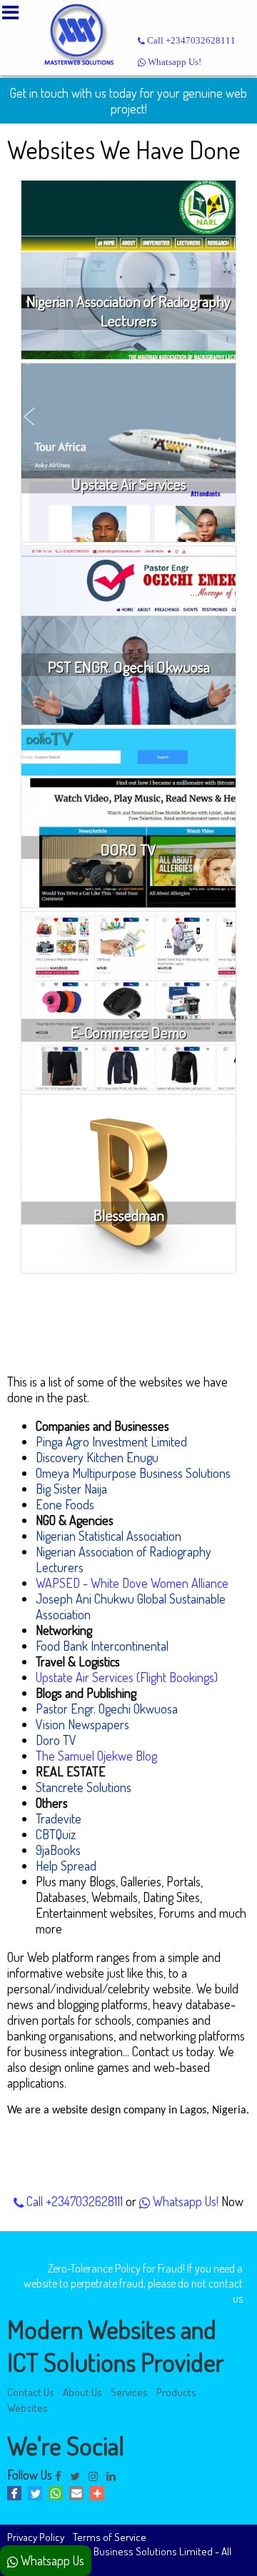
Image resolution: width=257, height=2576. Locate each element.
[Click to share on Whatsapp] (59, 2495)
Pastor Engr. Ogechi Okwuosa (107, 1709)
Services (129, 2392)
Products (176, 2392)
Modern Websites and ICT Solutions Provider (116, 2345)
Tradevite (59, 1818)
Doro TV (56, 1740)
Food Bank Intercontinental (102, 1646)
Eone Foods (65, 1504)
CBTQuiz (56, 1834)
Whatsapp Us (51, 2560)
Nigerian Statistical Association (109, 1536)
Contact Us (31, 2392)
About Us (82, 2392)
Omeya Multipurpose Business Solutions (133, 1473)
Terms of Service (110, 2537)
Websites (27, 2408)
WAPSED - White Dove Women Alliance (132, 1583)
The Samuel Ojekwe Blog (96, 1756)
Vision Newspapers (82, 1724)
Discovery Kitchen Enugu (97, 1457)
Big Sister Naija (71, 1489)
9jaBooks (58, 1850)
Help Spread (66, 1866)
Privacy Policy (36, 2537)
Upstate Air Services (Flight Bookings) (127, 1677)
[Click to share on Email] (80, 2495)
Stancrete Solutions (84, 1787)
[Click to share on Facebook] (17, 2495)
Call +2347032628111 (190, 41)
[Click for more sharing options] (99, 2495)
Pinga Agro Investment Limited (111, 1442)
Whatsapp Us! (173, 62)
